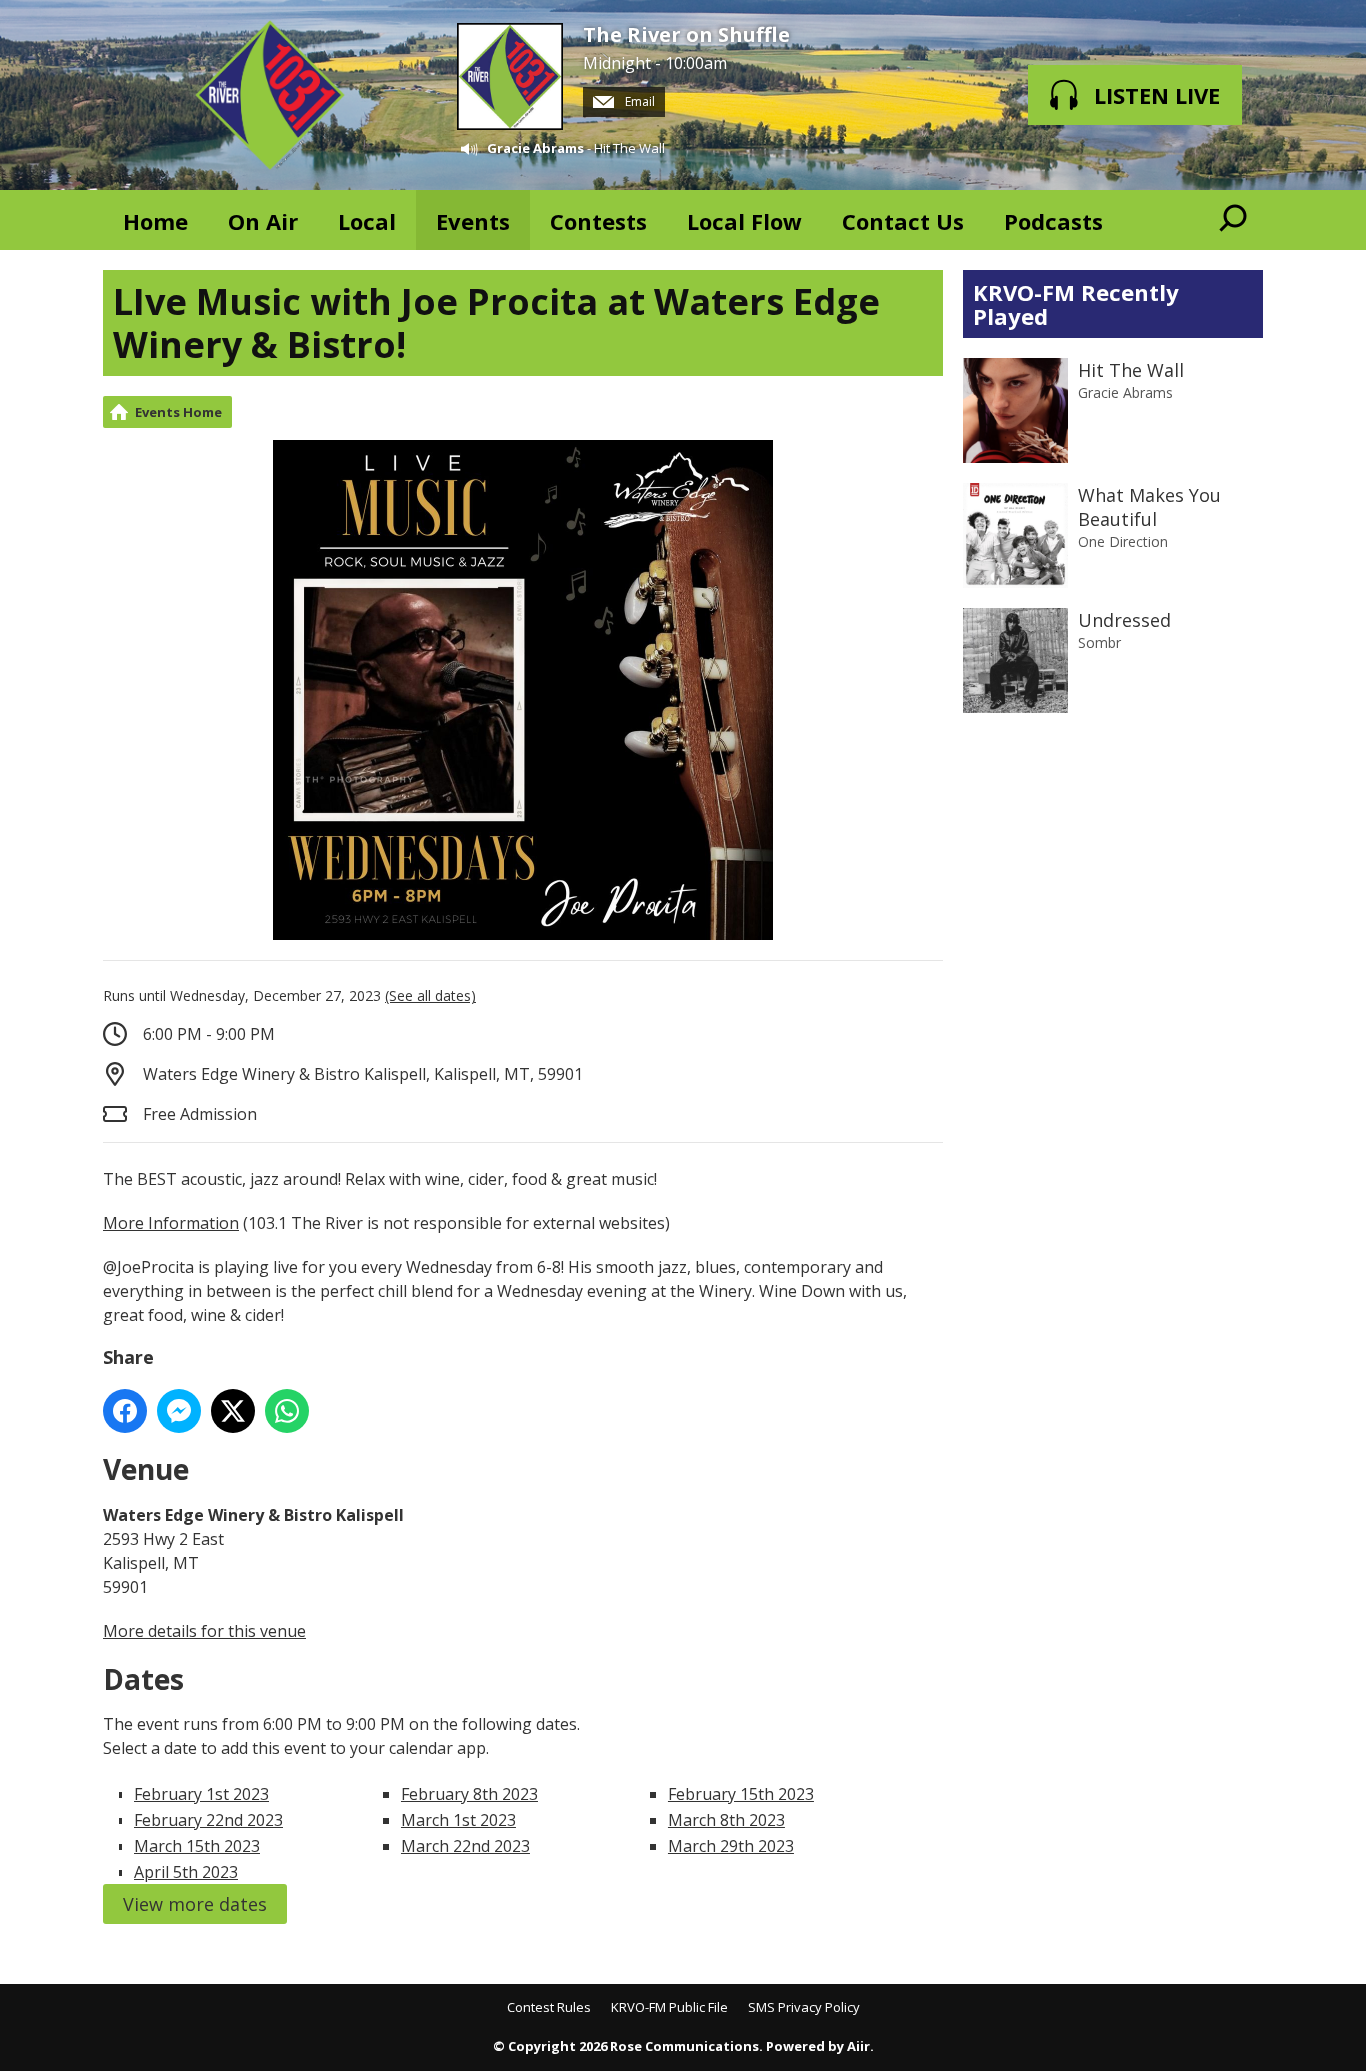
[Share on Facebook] (125, 1411)
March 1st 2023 (458, 1820)
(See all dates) (430, 995)
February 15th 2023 (741, 1794)
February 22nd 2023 (208, 1820)
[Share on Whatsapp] (287, 1411)
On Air (263, 221)
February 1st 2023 (201, 1794)
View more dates (195, 1904)
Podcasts (1053, 221)
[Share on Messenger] (179, 1411)
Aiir (858, 2046)
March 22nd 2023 (465, 1846)
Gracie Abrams (535, 148)
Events (473, 221)
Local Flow (744, 221)
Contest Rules (549, 2007)
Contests (598, 221)
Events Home (178, 412)
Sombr (1099, 642)
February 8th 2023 (469, 1794)
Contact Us (903, 221)
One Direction (1123, 541)
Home (155, 221)
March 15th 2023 (197, 1846)
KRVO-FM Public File (669, 2007)
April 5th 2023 (186, 1872)
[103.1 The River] (270, 95)
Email (638, 101)
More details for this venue (204, 1631)
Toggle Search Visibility (1233, 220)
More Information (171, 1223)
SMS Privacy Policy (804, 2007)
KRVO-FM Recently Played (1076, 304)
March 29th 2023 (731, 1846)
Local (367, 221)
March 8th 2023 (726, 1820)
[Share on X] (233, 1411)
